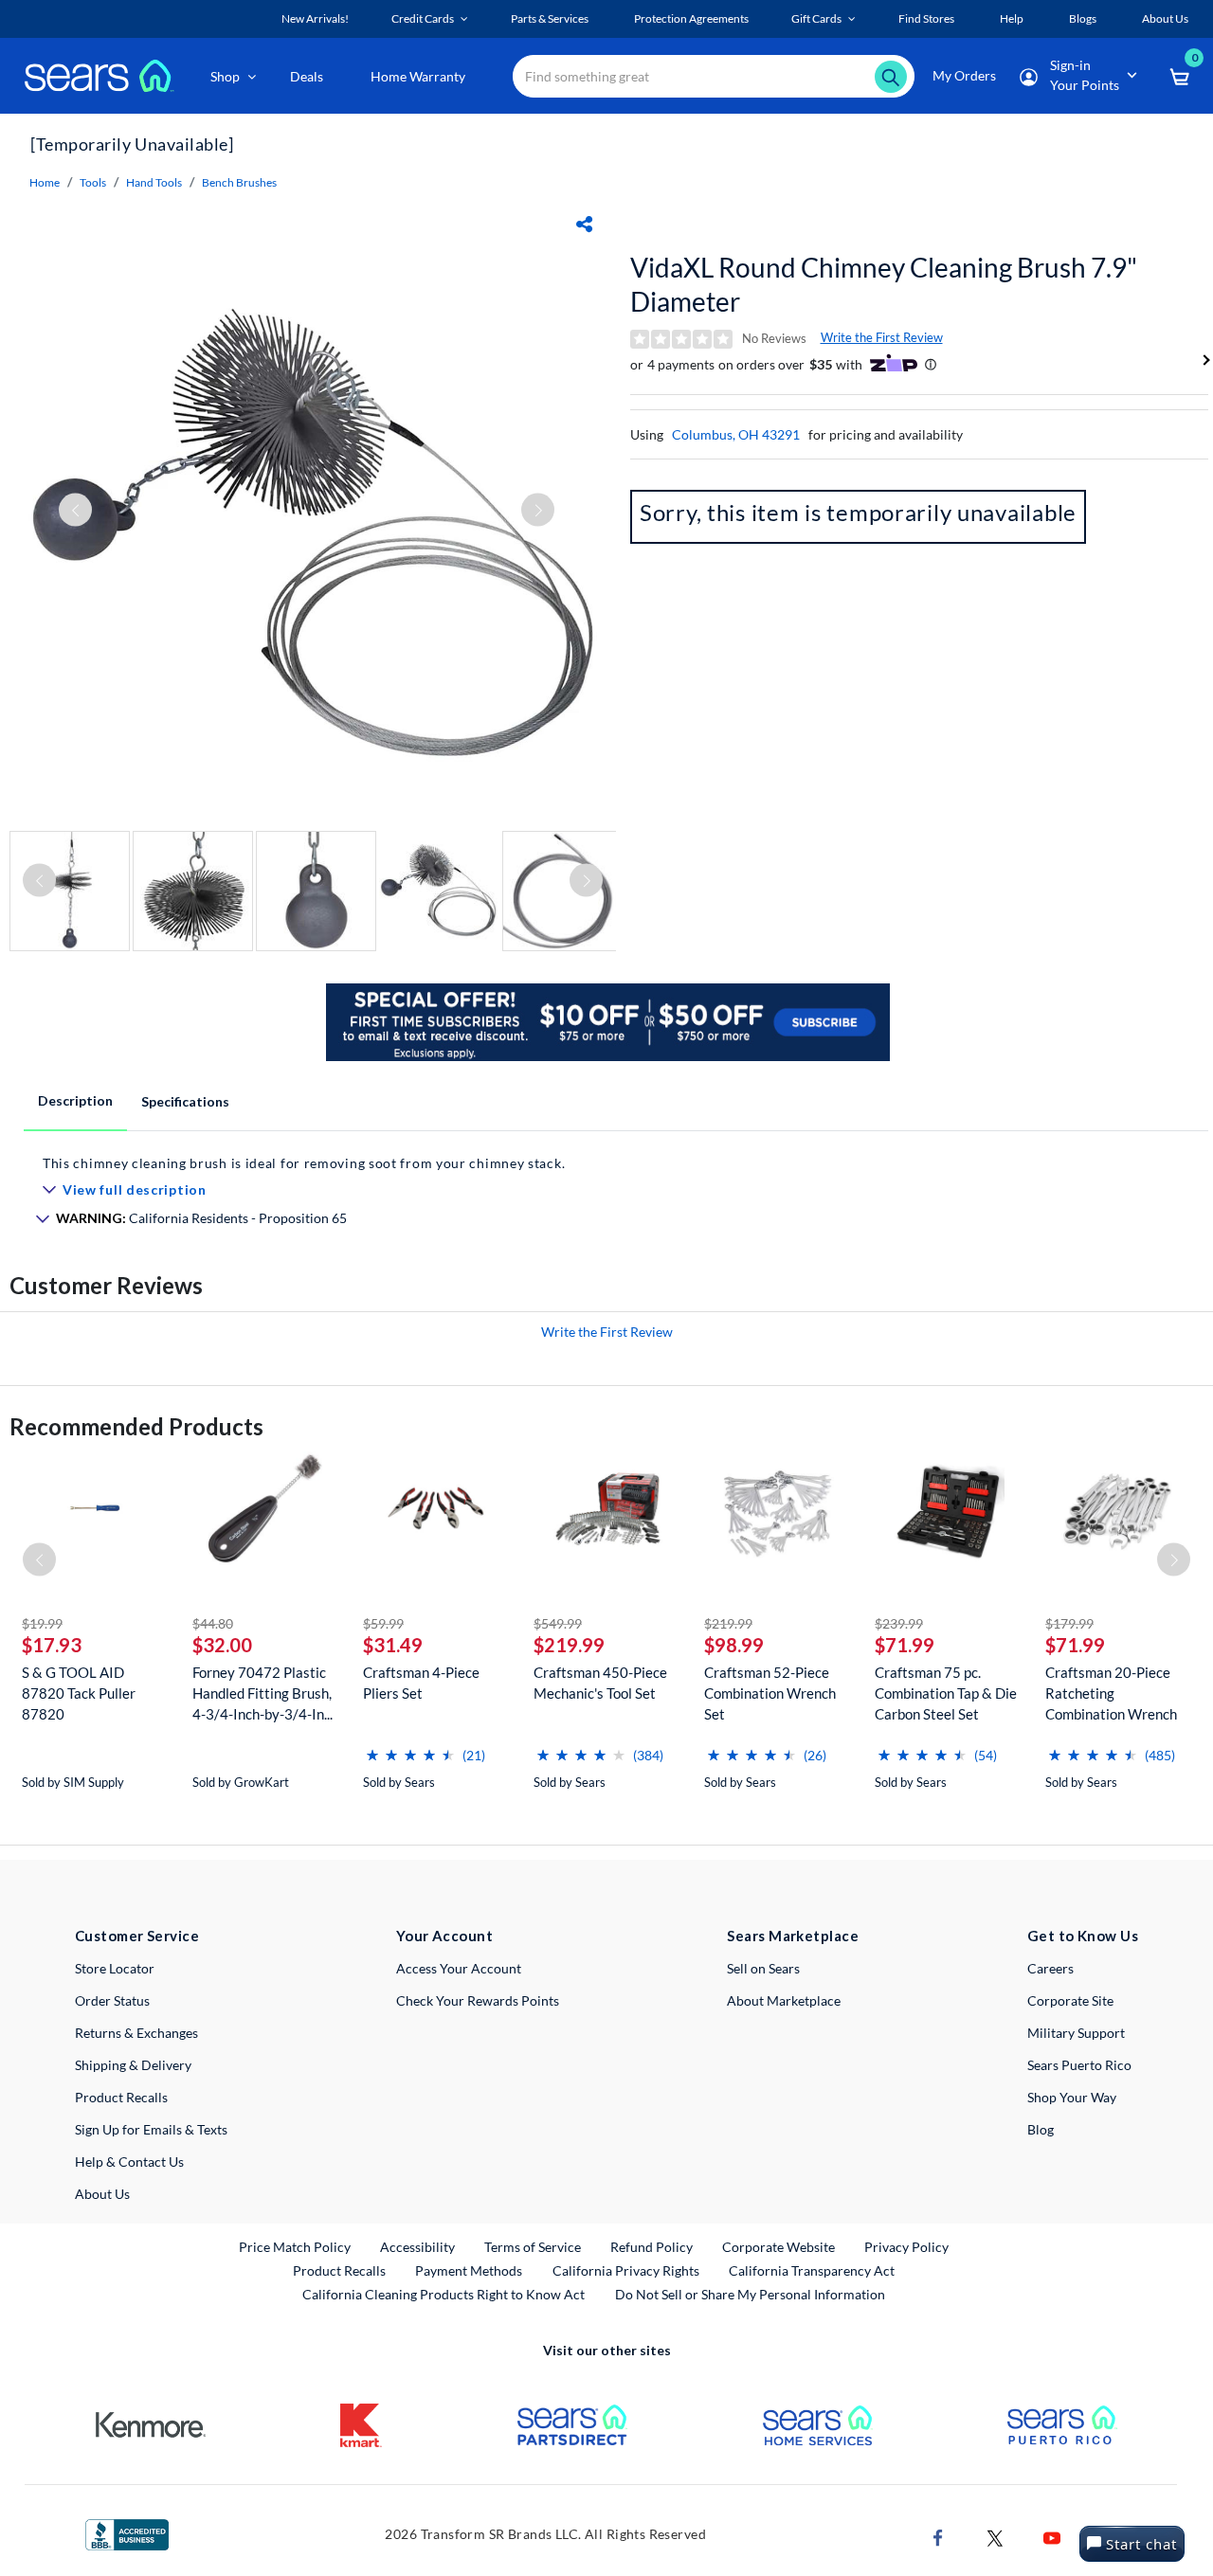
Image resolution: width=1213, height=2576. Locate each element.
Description (75, 1100)
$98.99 (734, 1645)
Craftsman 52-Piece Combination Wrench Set (770, 1693)
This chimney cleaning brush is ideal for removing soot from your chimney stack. (304, 1163)
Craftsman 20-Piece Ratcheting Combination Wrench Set (1111, 1693)
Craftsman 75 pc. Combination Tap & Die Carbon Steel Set (946, 1693)
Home (45, 182)
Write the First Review (882, 337)
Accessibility (417, 2247)
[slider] (410, 1747)
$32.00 (222, 1645)
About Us (102, 2194)
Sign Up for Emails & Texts (151, 2129)
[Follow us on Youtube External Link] (1052, 2536)
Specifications (185, 1101)
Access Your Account (459, 1968)
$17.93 (52, 1645)
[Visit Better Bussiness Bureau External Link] (127, 2533)
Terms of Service (533, 2247)
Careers (1050, 1968)
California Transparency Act (812, 2270)
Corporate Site (1070, 2000)
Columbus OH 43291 (736, 434)
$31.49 (393, 1645)
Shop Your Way (1072, 2097)
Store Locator (115, 1968)
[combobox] (714, 76)
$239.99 (899, 1623)
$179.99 (1069, 1623)
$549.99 (558, 1623)
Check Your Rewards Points (478, 2000)
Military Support (1076, 2033)
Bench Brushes (239, 182)
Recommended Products (136, 1426)
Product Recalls (121, 2097)
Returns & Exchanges (136, 2033)
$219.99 (569, 1645)
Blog (1041, 2129)
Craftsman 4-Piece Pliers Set (421, 1683)
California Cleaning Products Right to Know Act (444, 2294)
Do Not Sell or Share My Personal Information (750, 2294)
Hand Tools (154, 182)
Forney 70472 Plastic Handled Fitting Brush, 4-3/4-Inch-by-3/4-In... (263, 1693)
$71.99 (905, 1645)
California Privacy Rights (626, 2270)
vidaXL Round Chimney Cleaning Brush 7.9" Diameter (884, 284)
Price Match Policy (295, 2247)
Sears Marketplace (793, 1936)
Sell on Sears (763, 1968)
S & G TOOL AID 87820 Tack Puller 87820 (79, 1693)
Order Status (112, 2000)
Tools (93, 182)
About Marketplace (784, 2000)
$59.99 (383, 1623)
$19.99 (42, 1623)
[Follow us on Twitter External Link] (995, 2536)
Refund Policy (652, 2247)
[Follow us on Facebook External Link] (938, 2536)
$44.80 (213, 1623)
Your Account (444, 1936)
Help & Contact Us (129, 2162)
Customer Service (137, 1936)
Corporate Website (779, 2246)
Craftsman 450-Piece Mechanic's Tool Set (600, 1683)
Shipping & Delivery (133, 2065)
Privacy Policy (906, 2247)
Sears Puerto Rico (1079, 2065)
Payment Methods (469, 2270)
